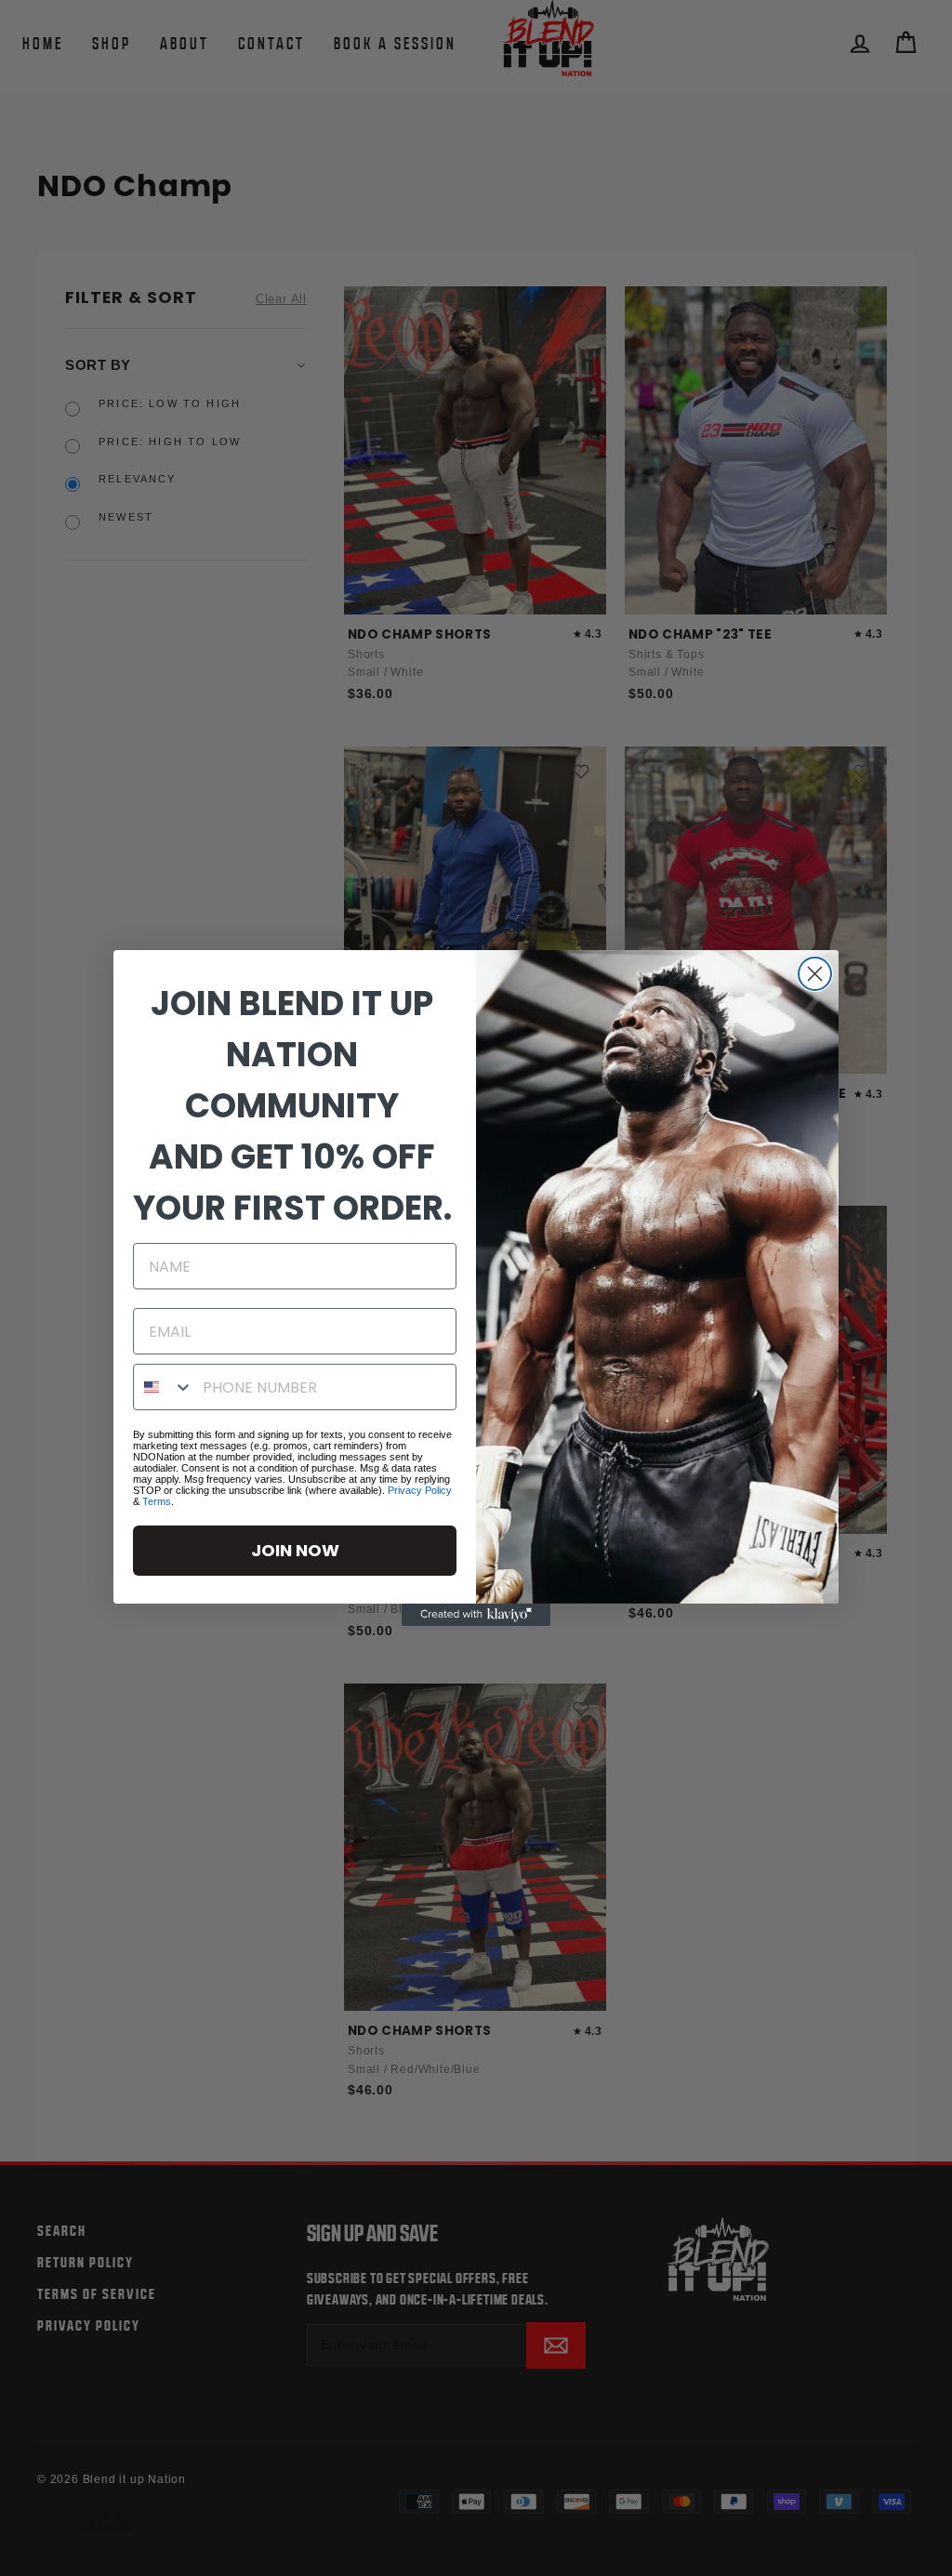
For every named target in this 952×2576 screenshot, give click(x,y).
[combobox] (164, 1387)
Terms (157, 1501)
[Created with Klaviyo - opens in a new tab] (476, 1615)
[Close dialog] (815, 974)
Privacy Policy (420, 1490)
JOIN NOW (295, 1550)
